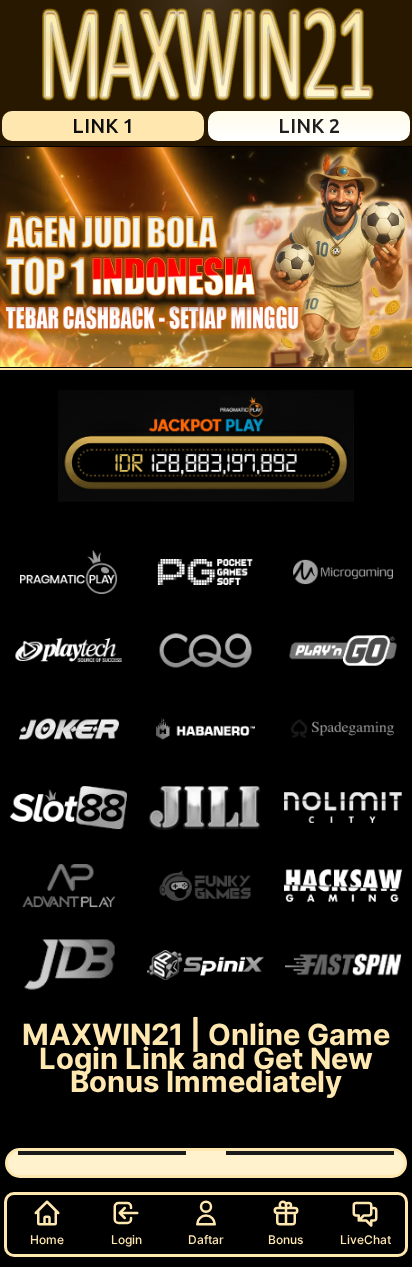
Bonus (285, 1239)
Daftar (206, 1239)
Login (126, 1239)
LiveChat (365, 1239)
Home (47, 1239)
